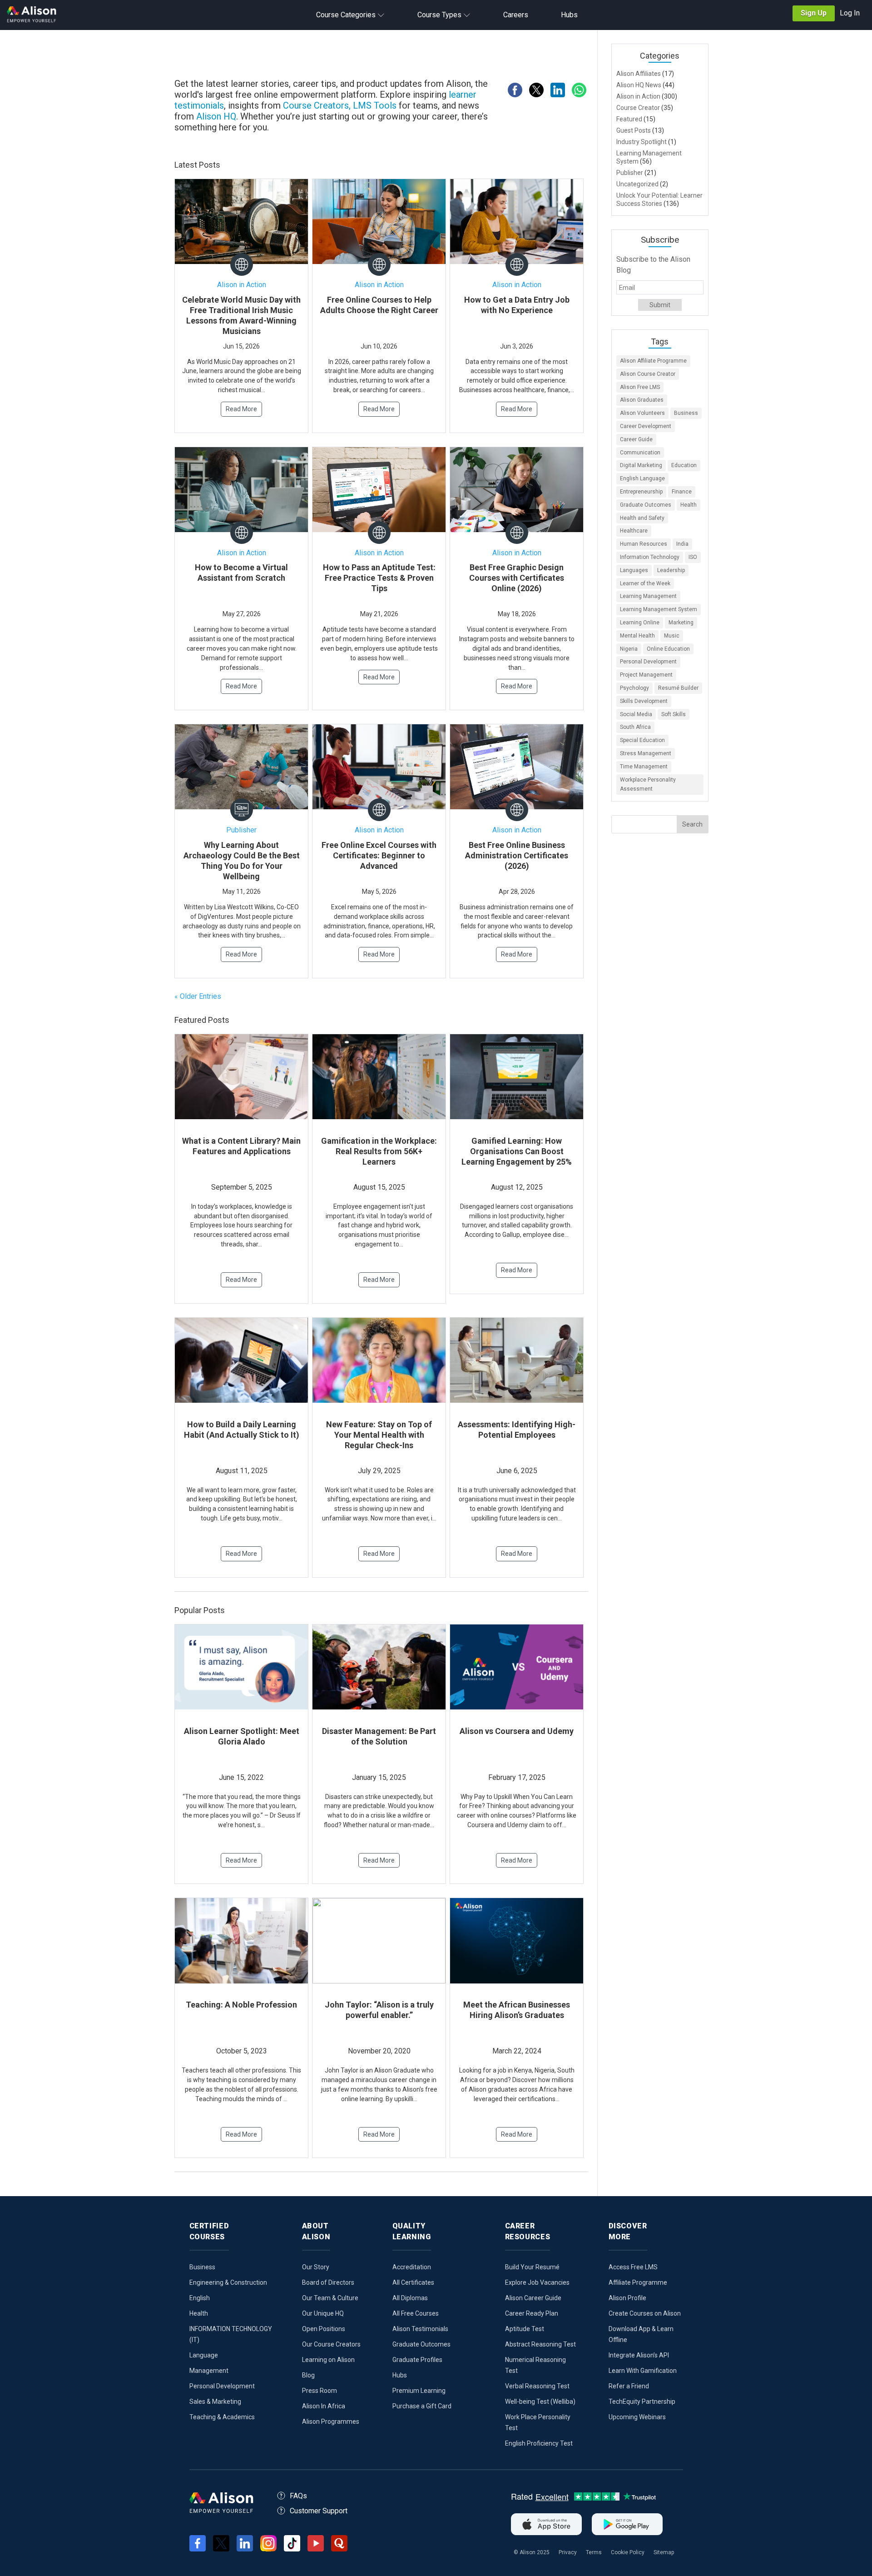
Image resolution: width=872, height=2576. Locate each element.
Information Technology (650, 557)
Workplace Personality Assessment (648, 785)
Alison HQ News (639, 85)
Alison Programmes (331, 2422)
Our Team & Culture (330, 2298)
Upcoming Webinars (637, 2417)
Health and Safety (642, 518)
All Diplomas (410, 2298)
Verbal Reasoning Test (537, 2386)
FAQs (298, 2496)
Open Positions (324, 2329)
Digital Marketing (641, 465)
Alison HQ (216, 116)
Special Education (642, 740)
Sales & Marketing (215, 2402)
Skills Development (644, 701)
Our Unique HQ (323, 2313)
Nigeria (629, 649)
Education (684, 465)
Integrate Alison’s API (639, 2355)
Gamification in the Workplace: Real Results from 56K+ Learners (379, 1151)
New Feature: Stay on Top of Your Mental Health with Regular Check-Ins (379, 1435)
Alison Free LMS (640, 387)
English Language (642, 478)
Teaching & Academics (222, 2417)
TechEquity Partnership (642, 2402)
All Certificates (413, 2282)
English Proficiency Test (539, 2443)
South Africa (635, 727)
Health (689, 505)
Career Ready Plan (532, 2313)
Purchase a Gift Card (422, 2406)
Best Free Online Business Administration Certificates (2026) (517, 855)
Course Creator (638, 108)
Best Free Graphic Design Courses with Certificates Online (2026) (517, 578)
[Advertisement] (386, 55)
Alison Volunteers (642, 413)
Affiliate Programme (638, 2282)
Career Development (646, 426)
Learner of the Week (645, 583)
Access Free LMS (633, 2267)
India (682, 544)
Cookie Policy (628, 2552)
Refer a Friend (629, 2386)
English (200, 2298)
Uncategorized (637, 184)
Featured (629, 119)
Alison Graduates (642, 400)
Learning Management (648, 596)
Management (209, 2371)
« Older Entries (198, 996)
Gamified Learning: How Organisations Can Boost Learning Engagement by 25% (517, 1151)
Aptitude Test (525, 2329)
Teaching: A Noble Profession (241, 2005)
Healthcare (634, 531)
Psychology (634, 688)
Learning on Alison (328, 2360)
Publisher (241, 830)
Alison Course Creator (648, 374)
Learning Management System (659, 609)
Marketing (681, 623)
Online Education (668, 649)
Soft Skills (674, 714)
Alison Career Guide (533, 2298)
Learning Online (640, 623)
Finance (682, 492)
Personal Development (648, 662)
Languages (634, 570)
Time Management (644, 767)
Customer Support (319, 2511)
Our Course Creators (331, 2344)
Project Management (646, 675)
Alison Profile (627, 2298)
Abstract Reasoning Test (540, 2344)
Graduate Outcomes (646, 505)
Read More (241, 409)
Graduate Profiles (417, 2360)
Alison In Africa (324, 2406)
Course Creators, (317, 105)
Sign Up (814, 13)
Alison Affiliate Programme (653, 361)
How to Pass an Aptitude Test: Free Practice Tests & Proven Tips (379, 578)
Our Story (316, 2267)
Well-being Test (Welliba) (540, 2402)
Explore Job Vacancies (537, 2282)
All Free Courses (416, 2313)
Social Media (636, 714)
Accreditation (412, 2267)
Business (686, 413)
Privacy (568, 2552)
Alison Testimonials (420, 2329)
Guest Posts (634, 130)
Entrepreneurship (641, 492)
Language (204, 2355)
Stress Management (646, 753)
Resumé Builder (678, 688)
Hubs (400, 2375)
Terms (594, 2552)
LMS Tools (376, 105)
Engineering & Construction (228, 2282)
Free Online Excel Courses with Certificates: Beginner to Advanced (379, 855)
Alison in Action (242, 285)
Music (672, 636)
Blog (308, 2375)
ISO (693, 557)
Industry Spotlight (642, 142)
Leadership (671, 570)
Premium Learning (419, 2391)
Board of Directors (328, 2282)
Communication (640, 453)
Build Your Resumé (532, 2267)
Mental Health (637, 636)
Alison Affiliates (639, 74)
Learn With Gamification (643, 2371)
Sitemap (664, 2552)
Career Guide (636, 439)
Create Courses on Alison (645, 2313)
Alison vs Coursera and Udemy (517, 1731)
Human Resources (644, 544)
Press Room (320, 2391)
